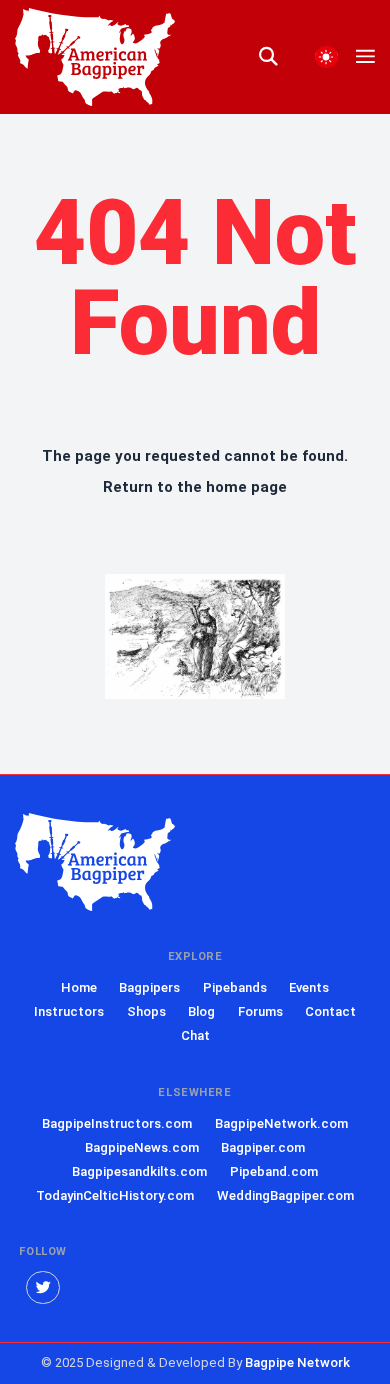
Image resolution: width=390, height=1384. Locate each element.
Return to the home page (195, 487)
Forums (260, 1011)
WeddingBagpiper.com (285, 1195)
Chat (195, 1035)
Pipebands (235, 987)
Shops (146, 1011)
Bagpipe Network (297, 1362)
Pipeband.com (274, 1171)
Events (309, 987)
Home (79, 987)
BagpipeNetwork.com (281, 1123)
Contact (330, 1011)
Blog (201, 1011)
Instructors (69, 1011)
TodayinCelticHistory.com (115, 1195)
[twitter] (43, 1288)
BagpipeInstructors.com (117, 1123)
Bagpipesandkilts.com (139, 1171)
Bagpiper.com (263, 1147)
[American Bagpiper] (95, 862)
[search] (278, 57)
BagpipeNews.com (142, 1147)
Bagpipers (149, 987)
